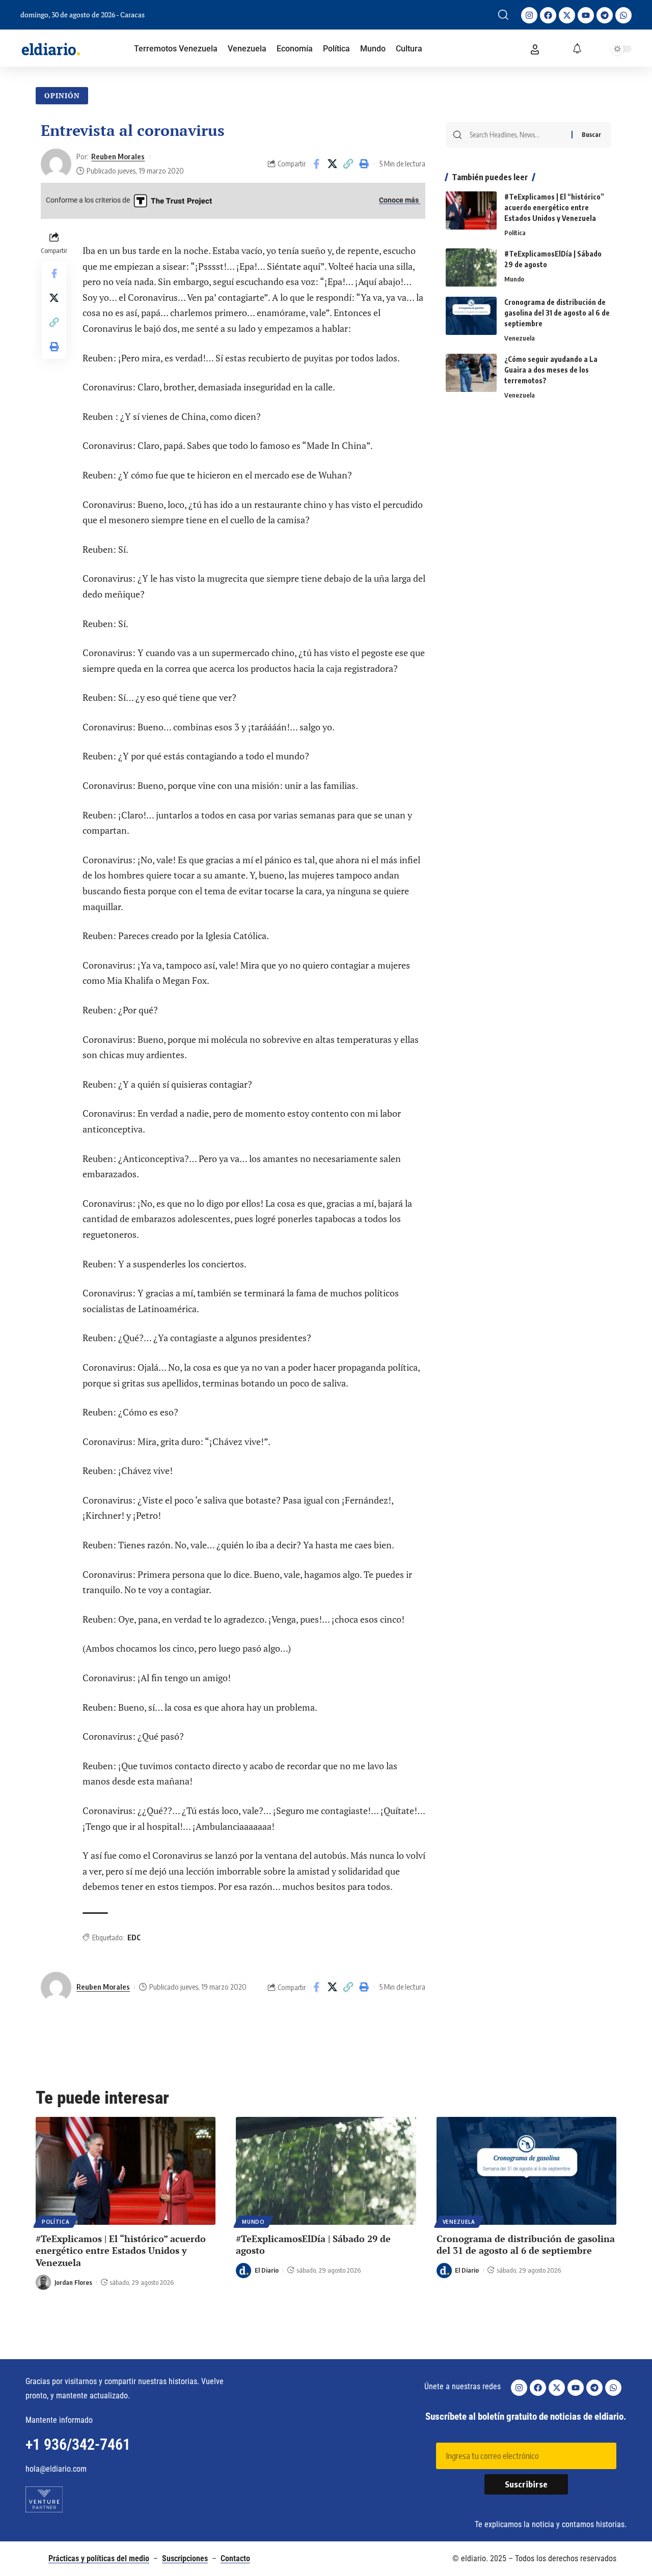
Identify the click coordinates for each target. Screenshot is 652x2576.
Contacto (235, 2558)
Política (515, 233)
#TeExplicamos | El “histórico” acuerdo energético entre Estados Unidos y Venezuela (554, 207)
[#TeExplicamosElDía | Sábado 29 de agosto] (471, 267)
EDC (134, 1937)
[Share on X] (332, 164)
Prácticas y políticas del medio (99, 2558)
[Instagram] (529, 15)
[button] (503, 15)
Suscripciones (185, 2558)
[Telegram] (605, 15)
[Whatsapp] (623, 15)
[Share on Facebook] (316, 164)
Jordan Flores (73, 2282)
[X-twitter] (567, 15)
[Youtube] (586, 15)
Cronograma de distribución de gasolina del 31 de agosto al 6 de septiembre (557, 313)
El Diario (267, 2270)
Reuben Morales (118, 156)
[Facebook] (548, 15)
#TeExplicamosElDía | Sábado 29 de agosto (313, 2244)
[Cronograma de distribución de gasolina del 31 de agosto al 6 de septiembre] (471, 316)
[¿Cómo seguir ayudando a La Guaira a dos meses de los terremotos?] (471, 373)
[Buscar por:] (517, 135)
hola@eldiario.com (56, 2469)
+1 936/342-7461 (78, 2444)
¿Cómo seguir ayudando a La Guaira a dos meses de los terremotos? (551, 370)
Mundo (514, 279)
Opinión (62, 95)
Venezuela (520, 338)
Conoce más (400, 200)
